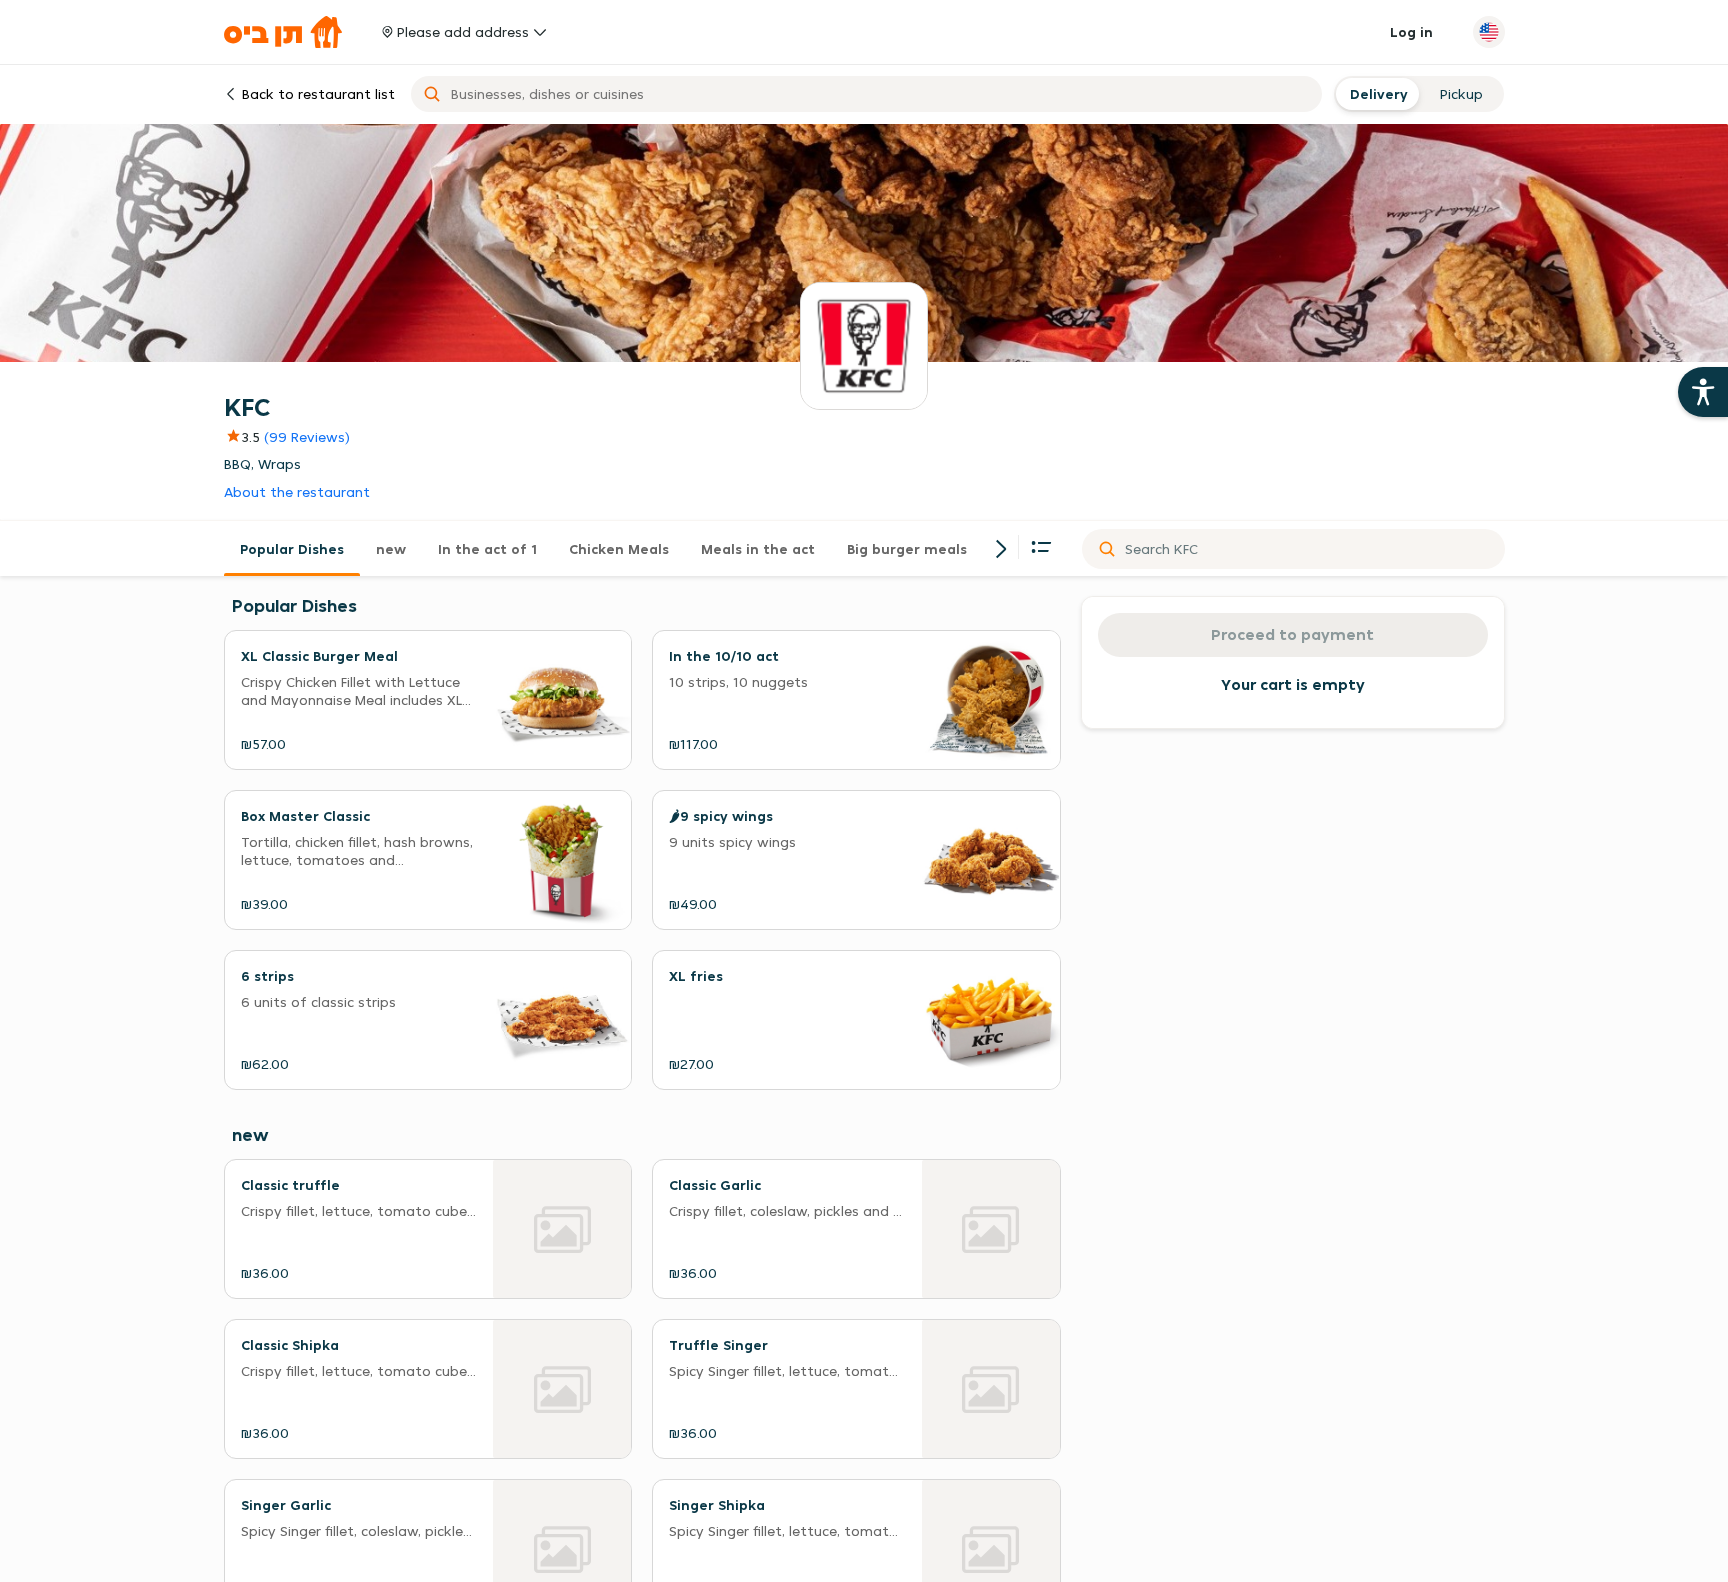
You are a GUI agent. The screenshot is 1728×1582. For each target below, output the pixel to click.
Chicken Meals (619, 549)
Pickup (1461, 94)
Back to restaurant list (318, 94)
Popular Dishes (292, 549)
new (391, 549)
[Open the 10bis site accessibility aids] (1703, 392)
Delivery (1376, 94)
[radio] (1376, 94)
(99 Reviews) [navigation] (307, 437)
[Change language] (1489, 32)
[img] (242, 437)
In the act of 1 (487, 549)
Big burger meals (907, 549)
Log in (1411, 32)
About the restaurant (297, 492)
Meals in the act (758, 549)
